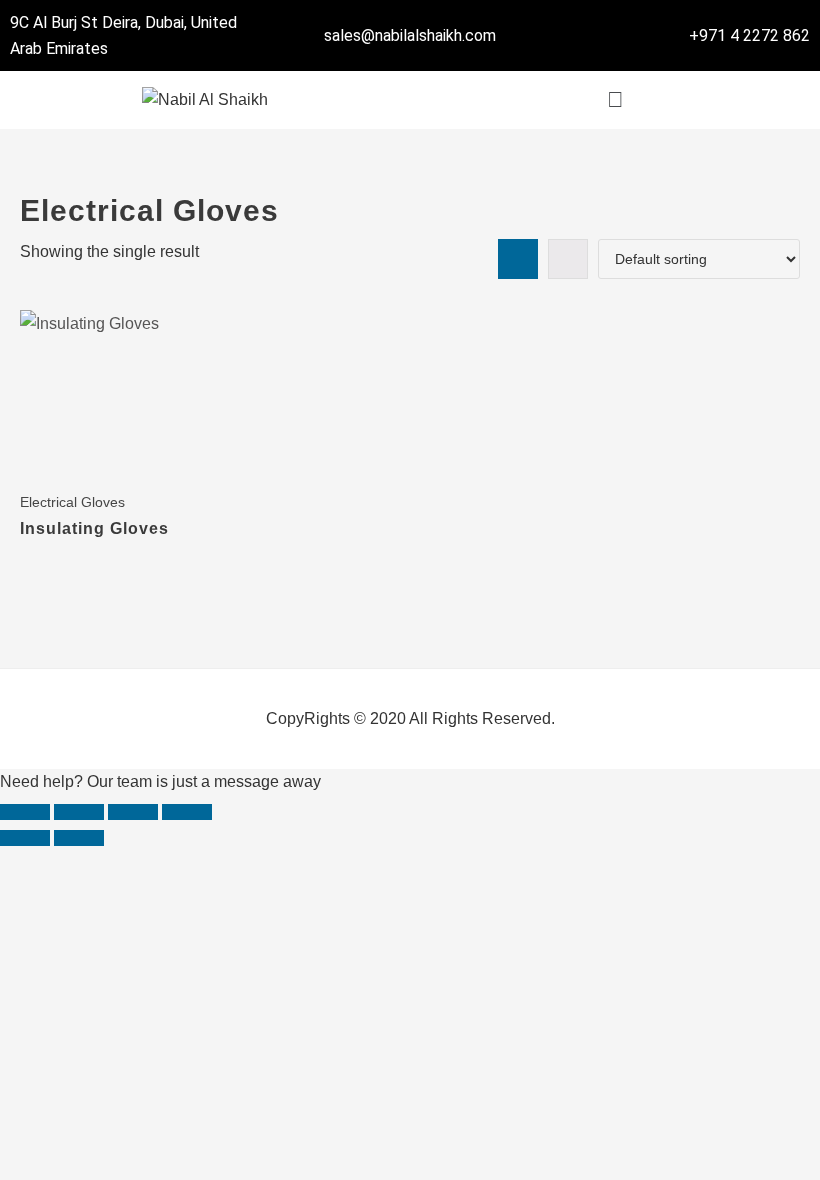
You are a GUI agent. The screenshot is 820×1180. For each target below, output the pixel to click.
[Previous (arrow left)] (25, 838)
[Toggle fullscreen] (79, 812)
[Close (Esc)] (187, 812)
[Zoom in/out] (25, 812)
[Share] (133, 812)
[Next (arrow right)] (79, 838)
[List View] (568, 259)
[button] (615, 99)
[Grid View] (518, 259)
